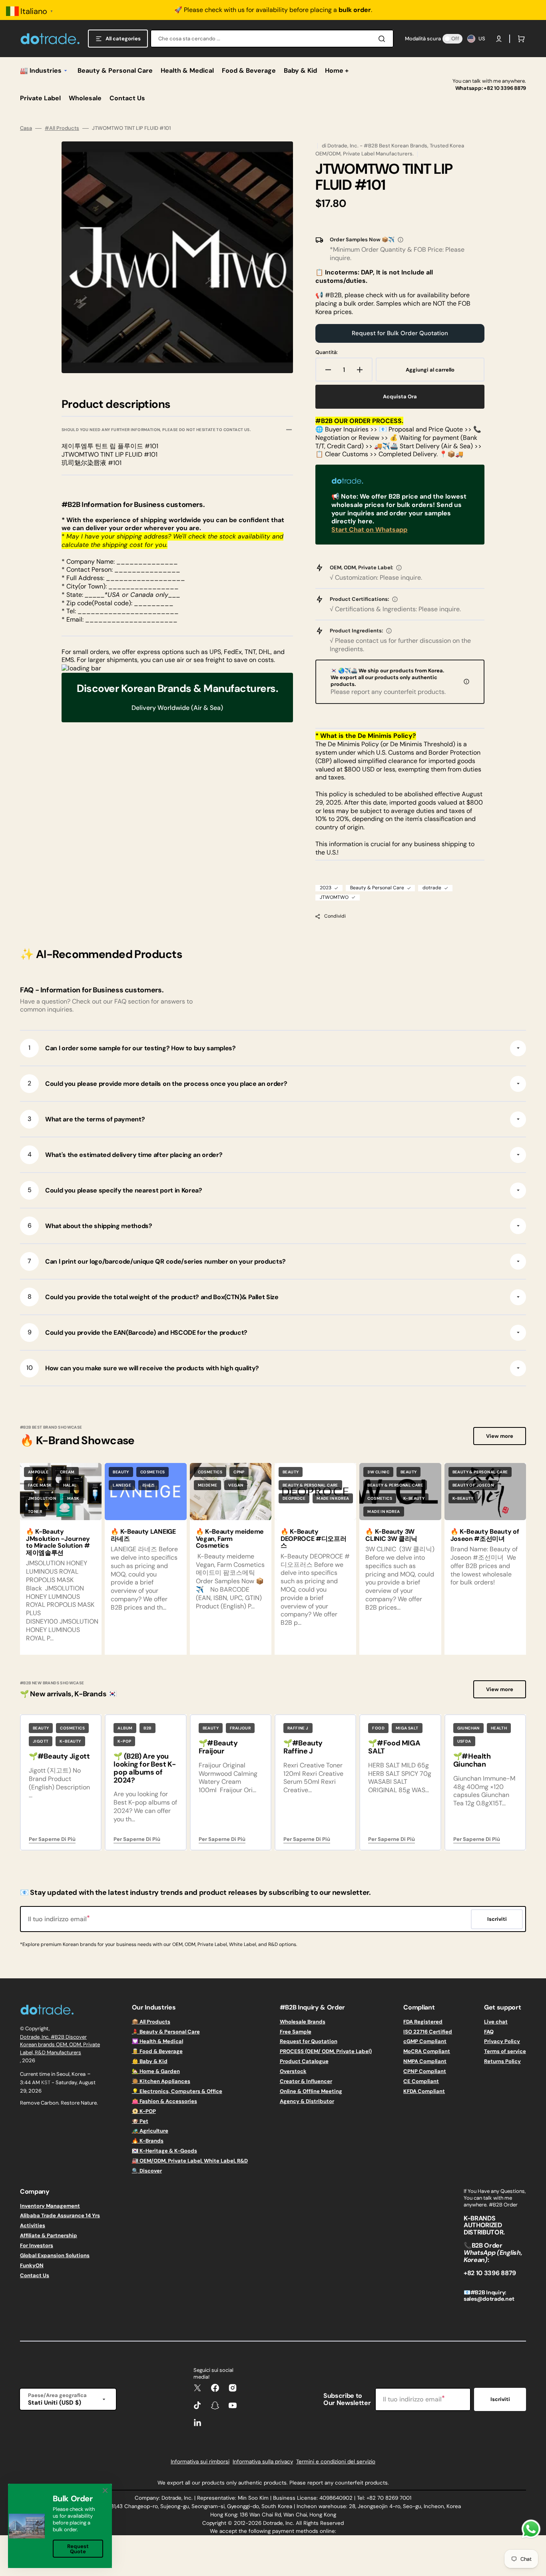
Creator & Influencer (306, 2081)
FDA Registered (423, 2022)
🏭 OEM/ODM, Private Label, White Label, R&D (190, 2161)
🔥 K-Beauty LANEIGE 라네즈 (143, 1535)
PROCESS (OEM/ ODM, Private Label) (326, 2051)
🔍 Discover (147, 2171)
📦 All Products (151, 2022)
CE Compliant (421, 2081)
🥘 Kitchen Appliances (161, 2081)
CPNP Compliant (425, 2071)
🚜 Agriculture (150, 2131)
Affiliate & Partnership (49, 2235)
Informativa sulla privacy (263, 2462)
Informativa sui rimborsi (200, 2462)
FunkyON (32, 2265)
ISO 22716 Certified (428, 2032)
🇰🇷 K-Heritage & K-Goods (164, 2151)
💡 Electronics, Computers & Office (177, 2091)
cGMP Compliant (425, 2041)
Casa (26, 128)
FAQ (489, 2032)
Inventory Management (50, 2206)
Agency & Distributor (307, 2101)
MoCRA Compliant (427, 2051)
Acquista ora (400, 397)
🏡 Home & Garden (156, 2071)
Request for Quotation (309, 2041)
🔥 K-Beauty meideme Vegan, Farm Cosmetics (230, 1538)
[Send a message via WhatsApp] (531, 2529)
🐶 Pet (140, 2121)
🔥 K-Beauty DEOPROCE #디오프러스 (314, 1538)
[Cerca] (383, 39)
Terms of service (505, 2051)
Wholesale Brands (303, 2022)
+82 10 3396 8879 (505, 88)
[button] (499, 39)
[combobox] (272, 39)
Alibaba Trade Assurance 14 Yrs (60, 2215)
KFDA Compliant (424, 2091)
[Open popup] (401, 240)
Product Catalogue (304, 2061)
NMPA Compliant (425, 2061)
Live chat (496, 2022)
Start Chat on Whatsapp (369, 530)
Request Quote (78, 2549)
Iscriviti (500, 2399)
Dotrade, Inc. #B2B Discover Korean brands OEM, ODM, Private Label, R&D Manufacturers (60, 2045)
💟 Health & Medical (157, 2041)
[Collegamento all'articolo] (61, 1559)
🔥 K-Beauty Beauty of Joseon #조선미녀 (485, 1535)
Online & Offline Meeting (311, 2091)
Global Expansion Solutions (55, 2255)
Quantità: (327, 352)
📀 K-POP (144, 2111)
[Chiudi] (105, 2491)
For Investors (37, 2245)
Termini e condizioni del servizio (336, 2462)
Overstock (293, 2071)
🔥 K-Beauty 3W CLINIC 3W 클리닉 (391, 1535)
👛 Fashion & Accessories (164, 2101)
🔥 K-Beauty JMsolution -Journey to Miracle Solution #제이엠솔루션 (58, 1542)
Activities (33, 2225)
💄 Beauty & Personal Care (166, 2032)
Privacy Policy (502, 2041)
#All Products (62, 128)
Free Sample (296, 2032)
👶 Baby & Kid (150, 2061)
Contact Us (35, 2275)
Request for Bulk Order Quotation (400, 333)
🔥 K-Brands (148, 2141)
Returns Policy (502, 2061)
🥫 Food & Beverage (157, 2051)
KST (46, 2082)
